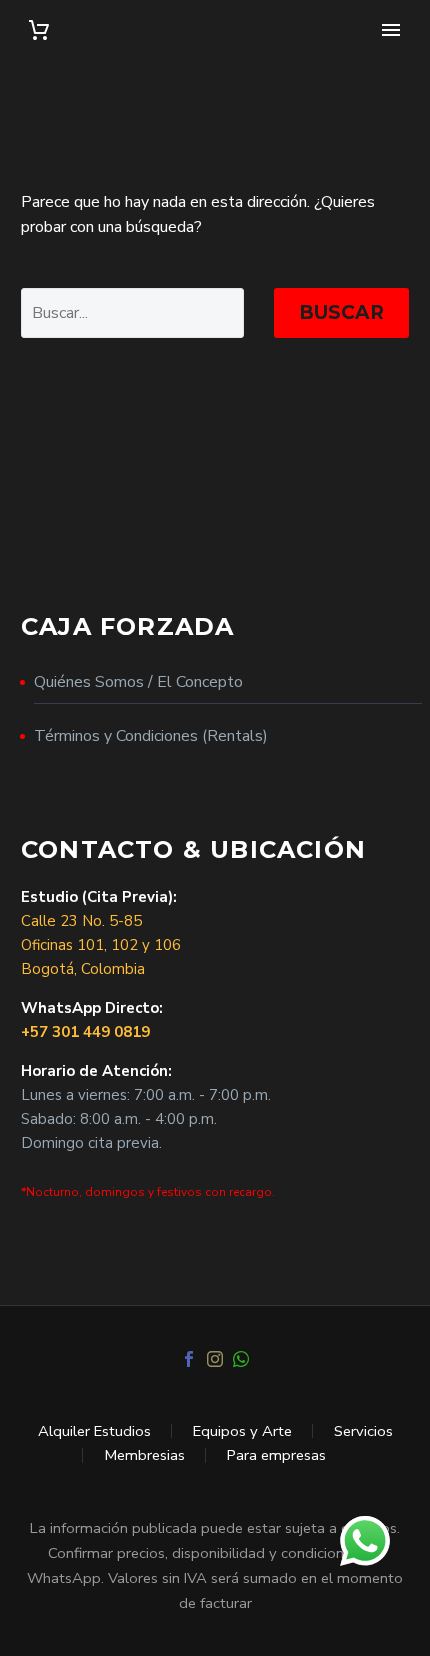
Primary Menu (391, 30)
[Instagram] (215, 1359)
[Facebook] (189, 1359)
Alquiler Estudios (94, 1431)
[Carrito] (39, 30)
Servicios (363, 1431)
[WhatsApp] (241, 1359)
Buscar (341, 312)
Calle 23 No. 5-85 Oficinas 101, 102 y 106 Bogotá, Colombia (101, 945)
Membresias (144, 1455)
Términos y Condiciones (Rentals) (151, 736)
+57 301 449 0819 (85, 1032)
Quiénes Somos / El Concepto (138, 682)
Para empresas (276, 1455)
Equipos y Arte (242, 1431)
